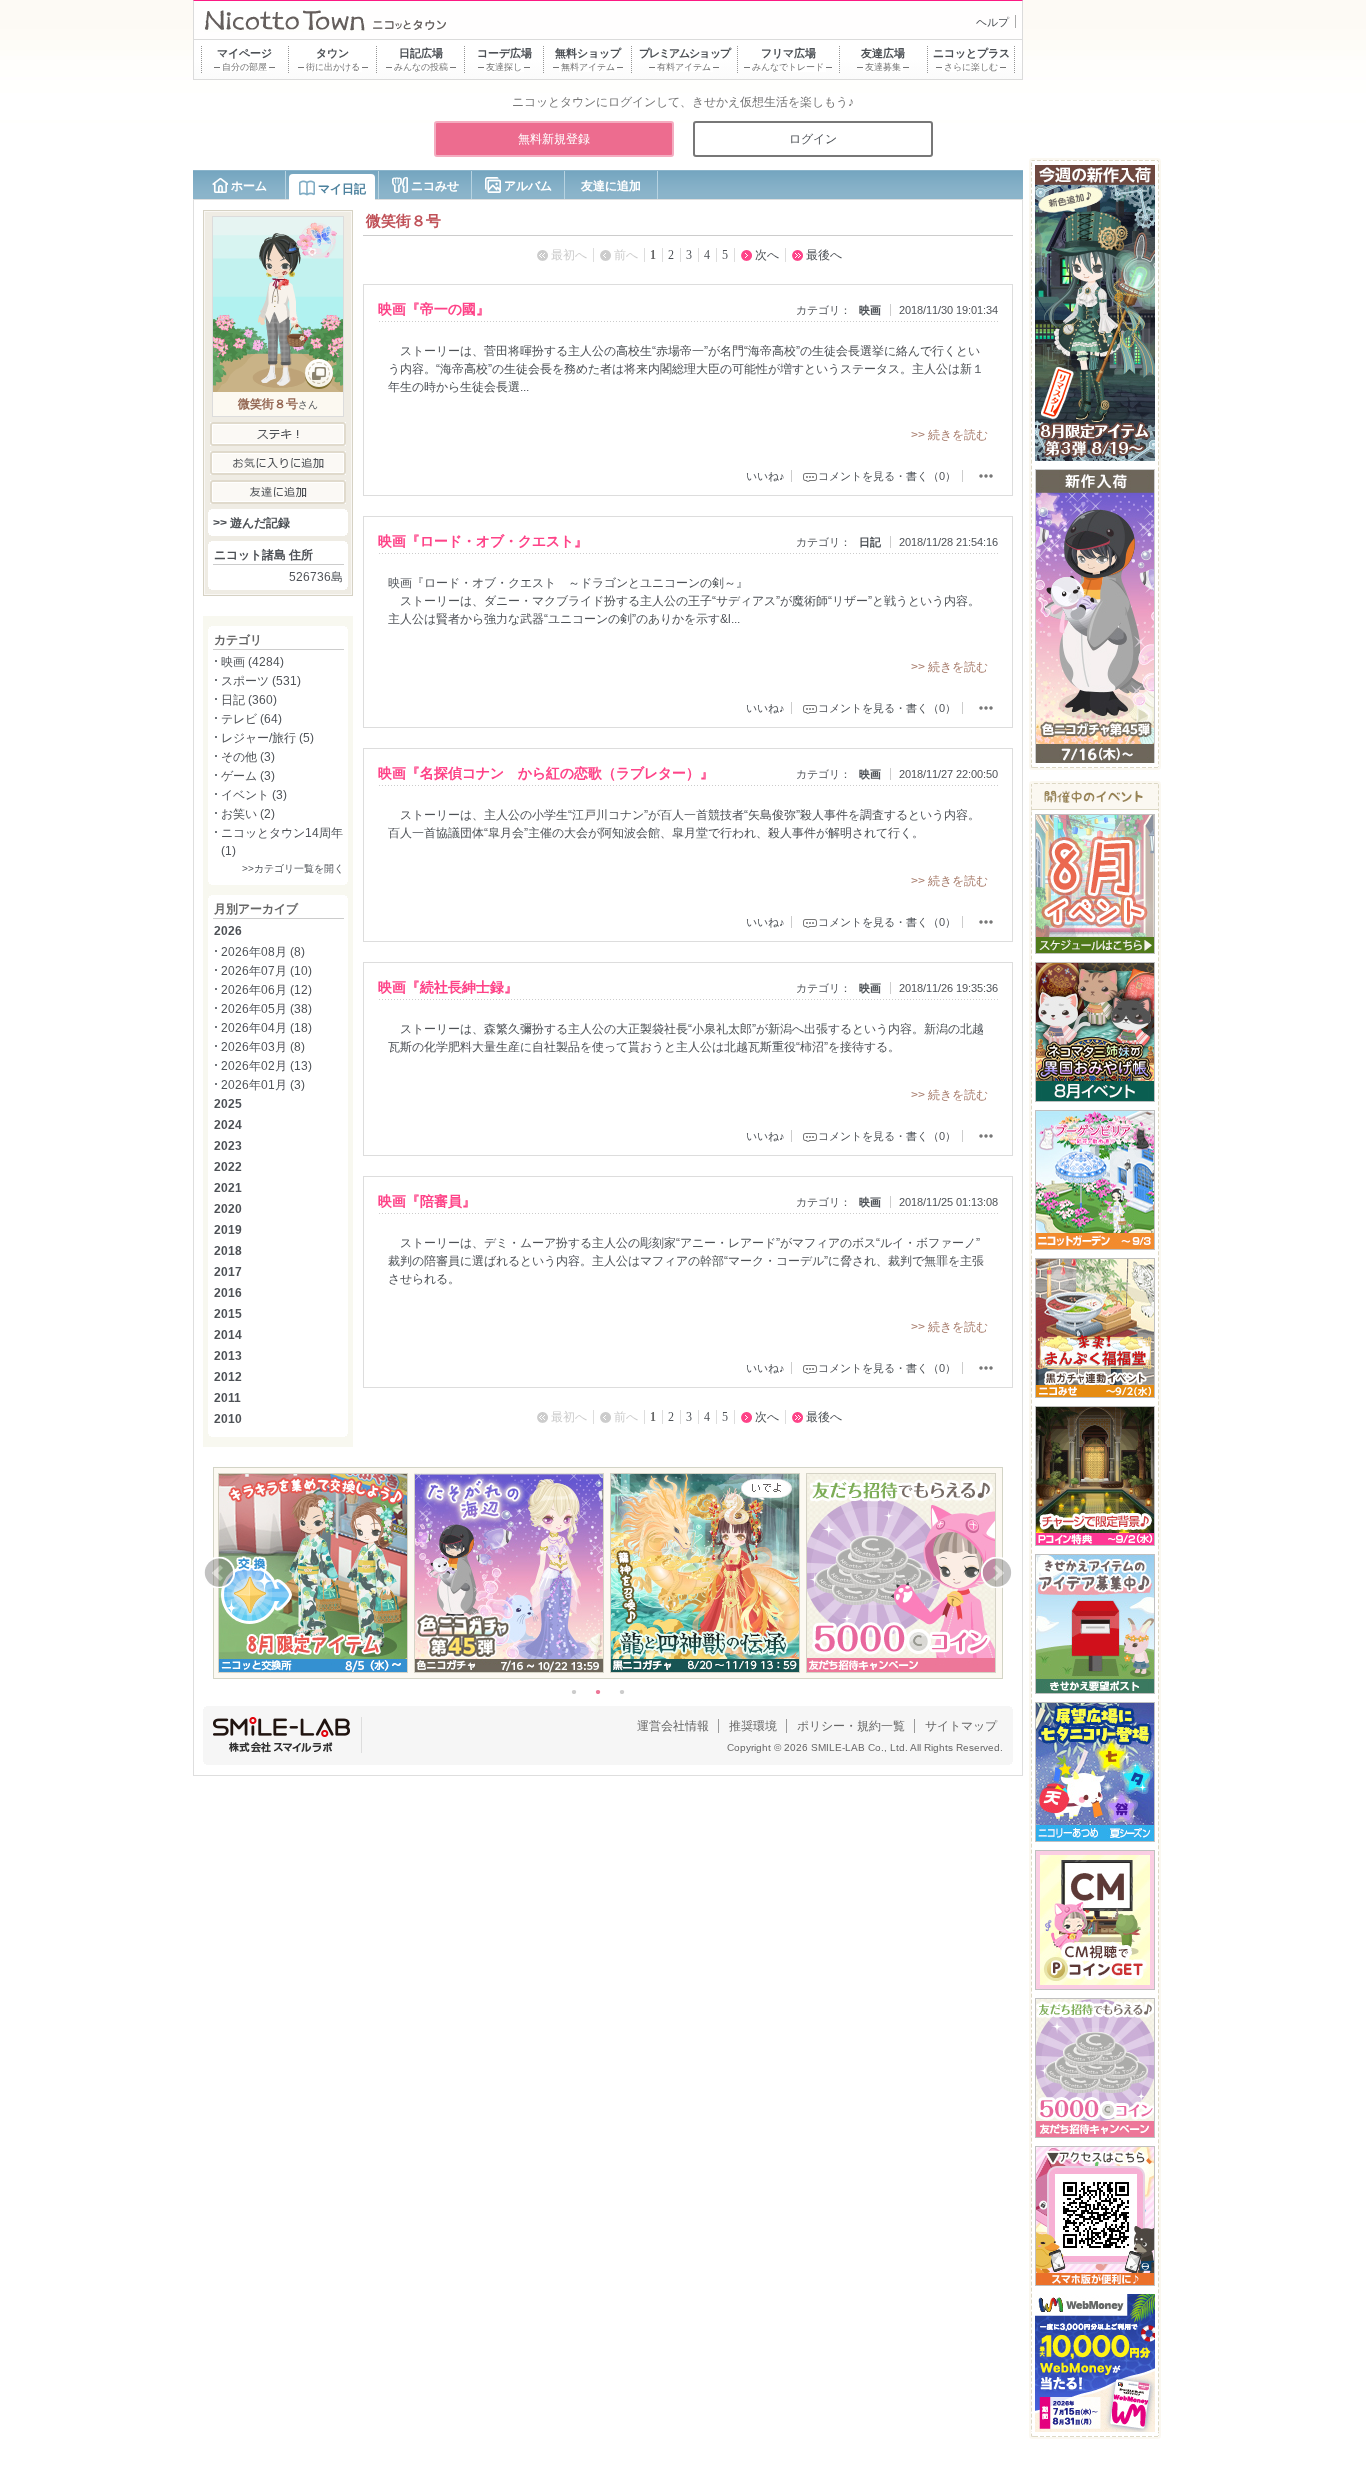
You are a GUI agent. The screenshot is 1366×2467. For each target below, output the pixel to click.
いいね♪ (765, 476)
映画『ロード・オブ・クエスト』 (483, 541)
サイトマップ (961, 1726)
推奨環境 (753, 1726)
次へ (767, 255)
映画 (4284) (252, 662)
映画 (870, 310)
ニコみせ (435, 186)
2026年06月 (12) (266, 990)
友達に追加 (611, 186)
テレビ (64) (251, 719)
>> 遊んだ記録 (251, 523)
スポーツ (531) (261, 681)
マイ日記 (342, 189)
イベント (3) (254, 795)
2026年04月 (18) (266, 1028)
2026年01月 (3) (263, 1085)
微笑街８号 (268, 404)
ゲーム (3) (248, 776)
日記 (870, 542)
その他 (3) (248, 757)
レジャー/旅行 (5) (267, 738)
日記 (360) (249, 700)
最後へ (824, 255)
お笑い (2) (248, 814)
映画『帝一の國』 (434, 309)
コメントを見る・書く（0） (887, 476)
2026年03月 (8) (263, 1047)
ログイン (813, 139)
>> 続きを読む (949, 435)
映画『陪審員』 (427, 1201)
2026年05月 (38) (266, 1009)
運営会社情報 (673, 1726)
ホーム (249, 186)
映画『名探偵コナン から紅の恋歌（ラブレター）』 (546, 773)
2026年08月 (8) (263, 952)
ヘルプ (992, 22)
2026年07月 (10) (266, 971)
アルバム (528, 186)
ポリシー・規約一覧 (851, 1726)
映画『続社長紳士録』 (448, 987)
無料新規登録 (554, 139)
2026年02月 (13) (266, 1066)
